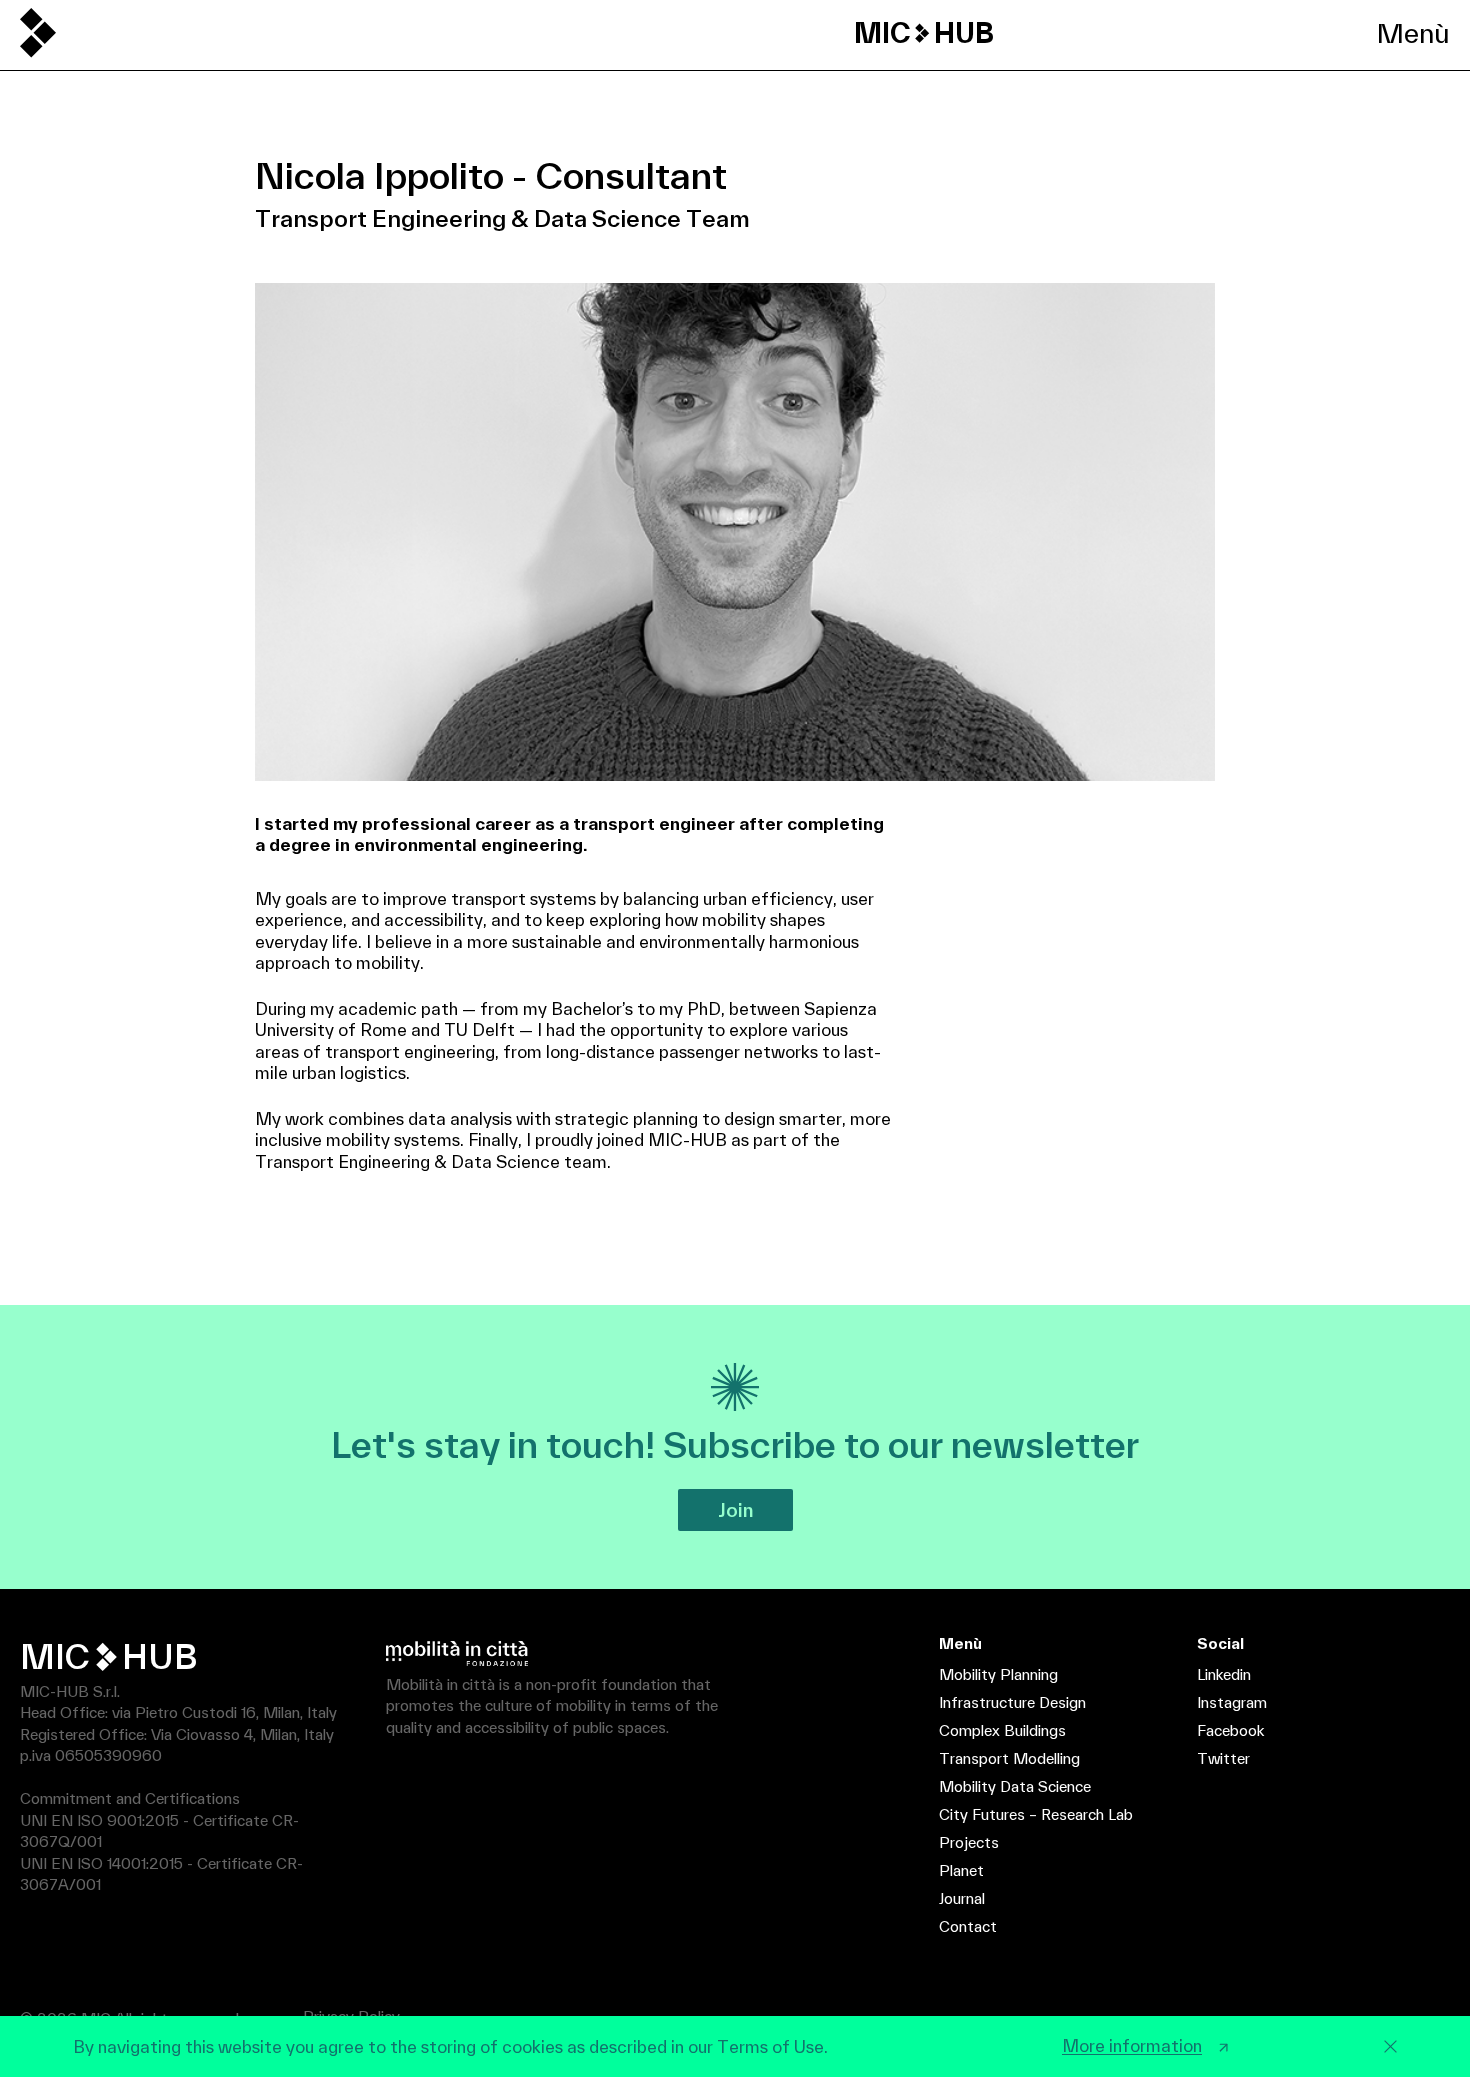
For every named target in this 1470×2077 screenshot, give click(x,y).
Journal (962, 1898)
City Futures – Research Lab (1036, 1814)
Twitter (1223, 1758)
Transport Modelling (1009, 1758)
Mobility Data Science (1015, 1786)
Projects (969, 1842)
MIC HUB (924, 33)
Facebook (1230, 1730)
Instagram (1232, 1702)
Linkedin (1224, 1674)
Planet (961, 1870)
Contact (968, 1926)
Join (735, 1510)
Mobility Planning (998, 1674)
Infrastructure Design (1012, 1702)
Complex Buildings (1002, 1730)
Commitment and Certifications (130, 1798)
